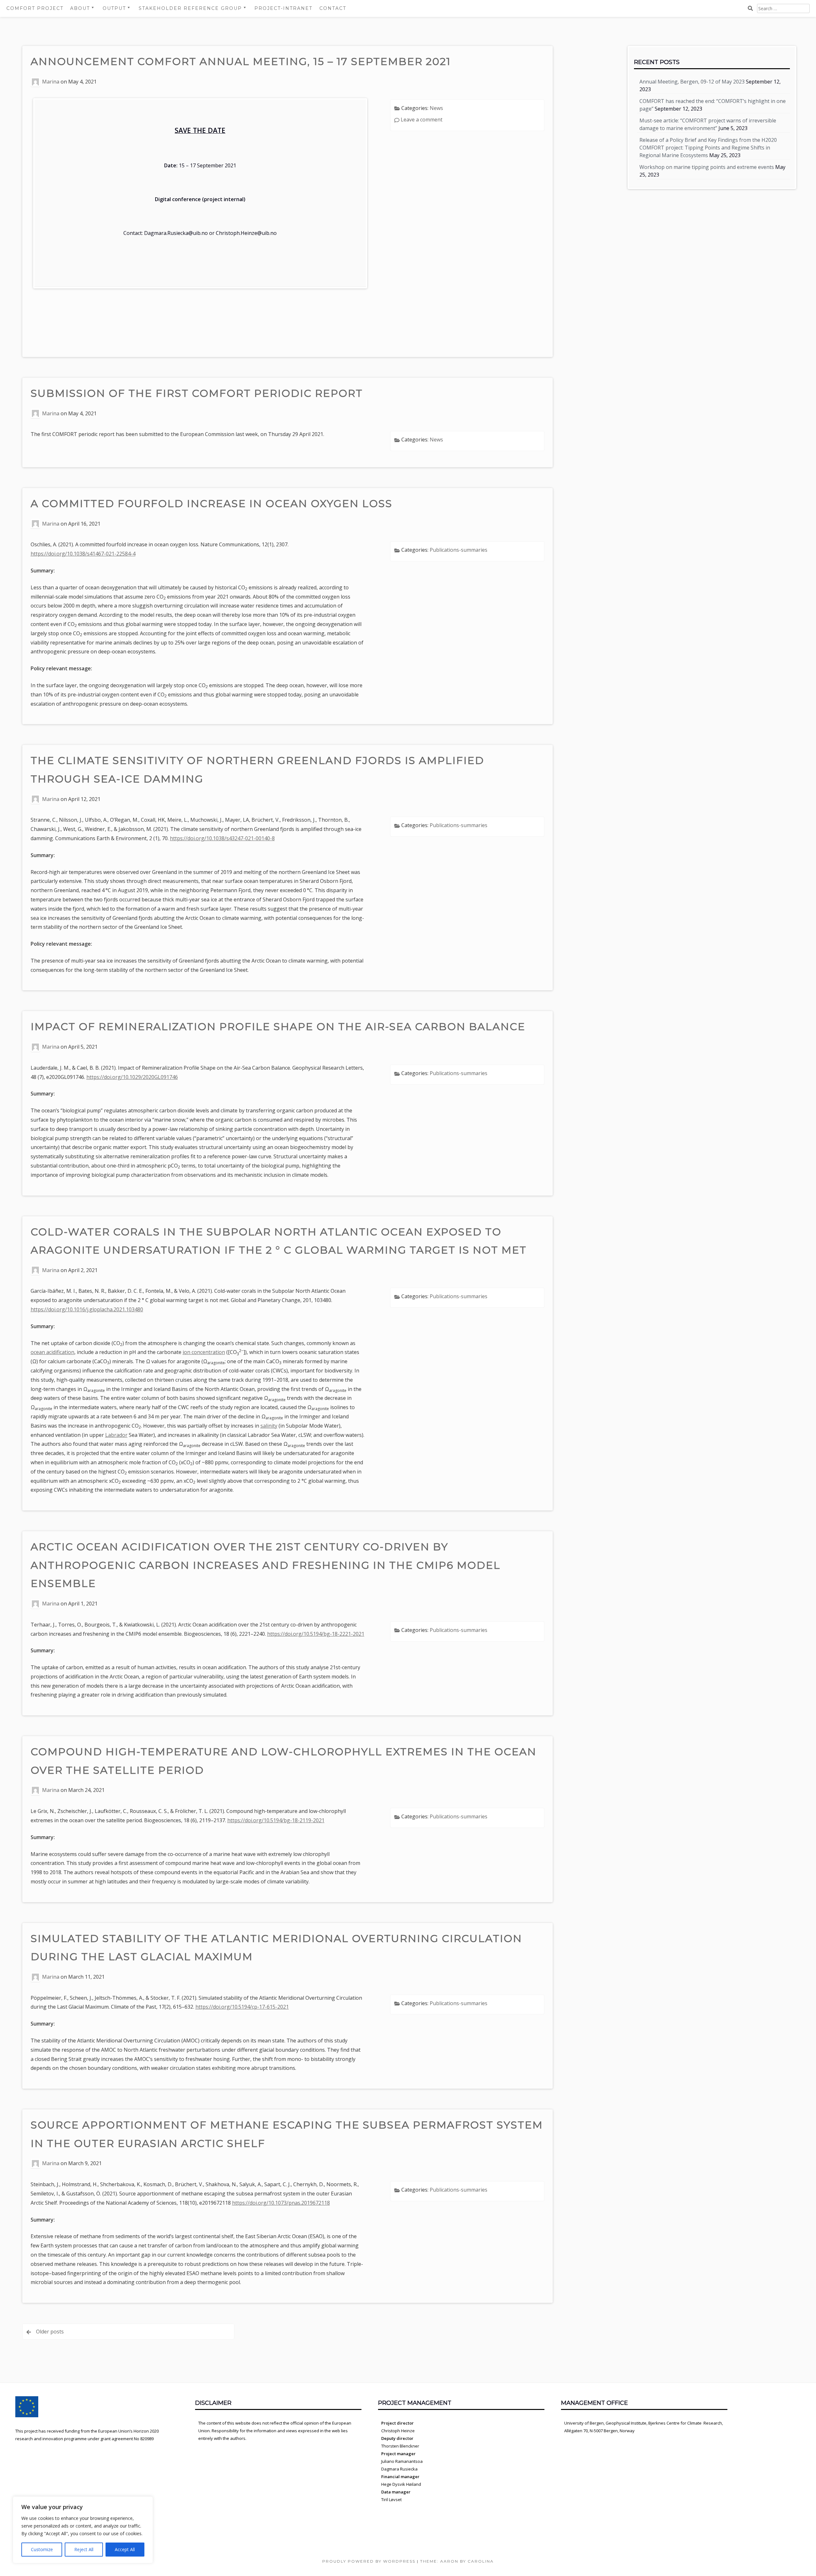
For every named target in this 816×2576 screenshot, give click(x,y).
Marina (51, 82)
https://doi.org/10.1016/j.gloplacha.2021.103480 (87, 1309)
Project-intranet (283, 8)
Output (114, 8)
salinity (269, 1426)
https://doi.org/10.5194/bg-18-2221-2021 (316, 1634)
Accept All (125, 2549)
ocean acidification (52, 1352)
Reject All (84, 2549)
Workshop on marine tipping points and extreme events (707, 167)
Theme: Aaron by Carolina (457, 2561)
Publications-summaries (459, 550)
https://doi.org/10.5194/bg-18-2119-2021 (276, 1820)
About (80, 8)
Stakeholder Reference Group (190, 8)
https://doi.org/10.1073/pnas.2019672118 (281, 2203)
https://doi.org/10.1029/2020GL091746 (132, 1077)
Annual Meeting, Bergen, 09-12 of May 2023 (692, 82)
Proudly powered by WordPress (369, 2561)
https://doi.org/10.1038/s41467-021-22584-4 (83, 554)
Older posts (50, 2332)
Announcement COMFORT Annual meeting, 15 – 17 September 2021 (241, 61)
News (436, 108)
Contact (333, 8)
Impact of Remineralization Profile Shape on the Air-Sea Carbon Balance (278, 1026)
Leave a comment (422, 120)
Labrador (116, 1435)
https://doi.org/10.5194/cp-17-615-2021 (242, 2007)
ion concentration (204, 1352)
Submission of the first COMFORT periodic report (197, 393)
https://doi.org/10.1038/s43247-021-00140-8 (222, 838)
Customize (42, 2549)
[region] (83, 2530)
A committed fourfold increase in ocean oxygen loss (211, 503)
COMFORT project (35, 8)
